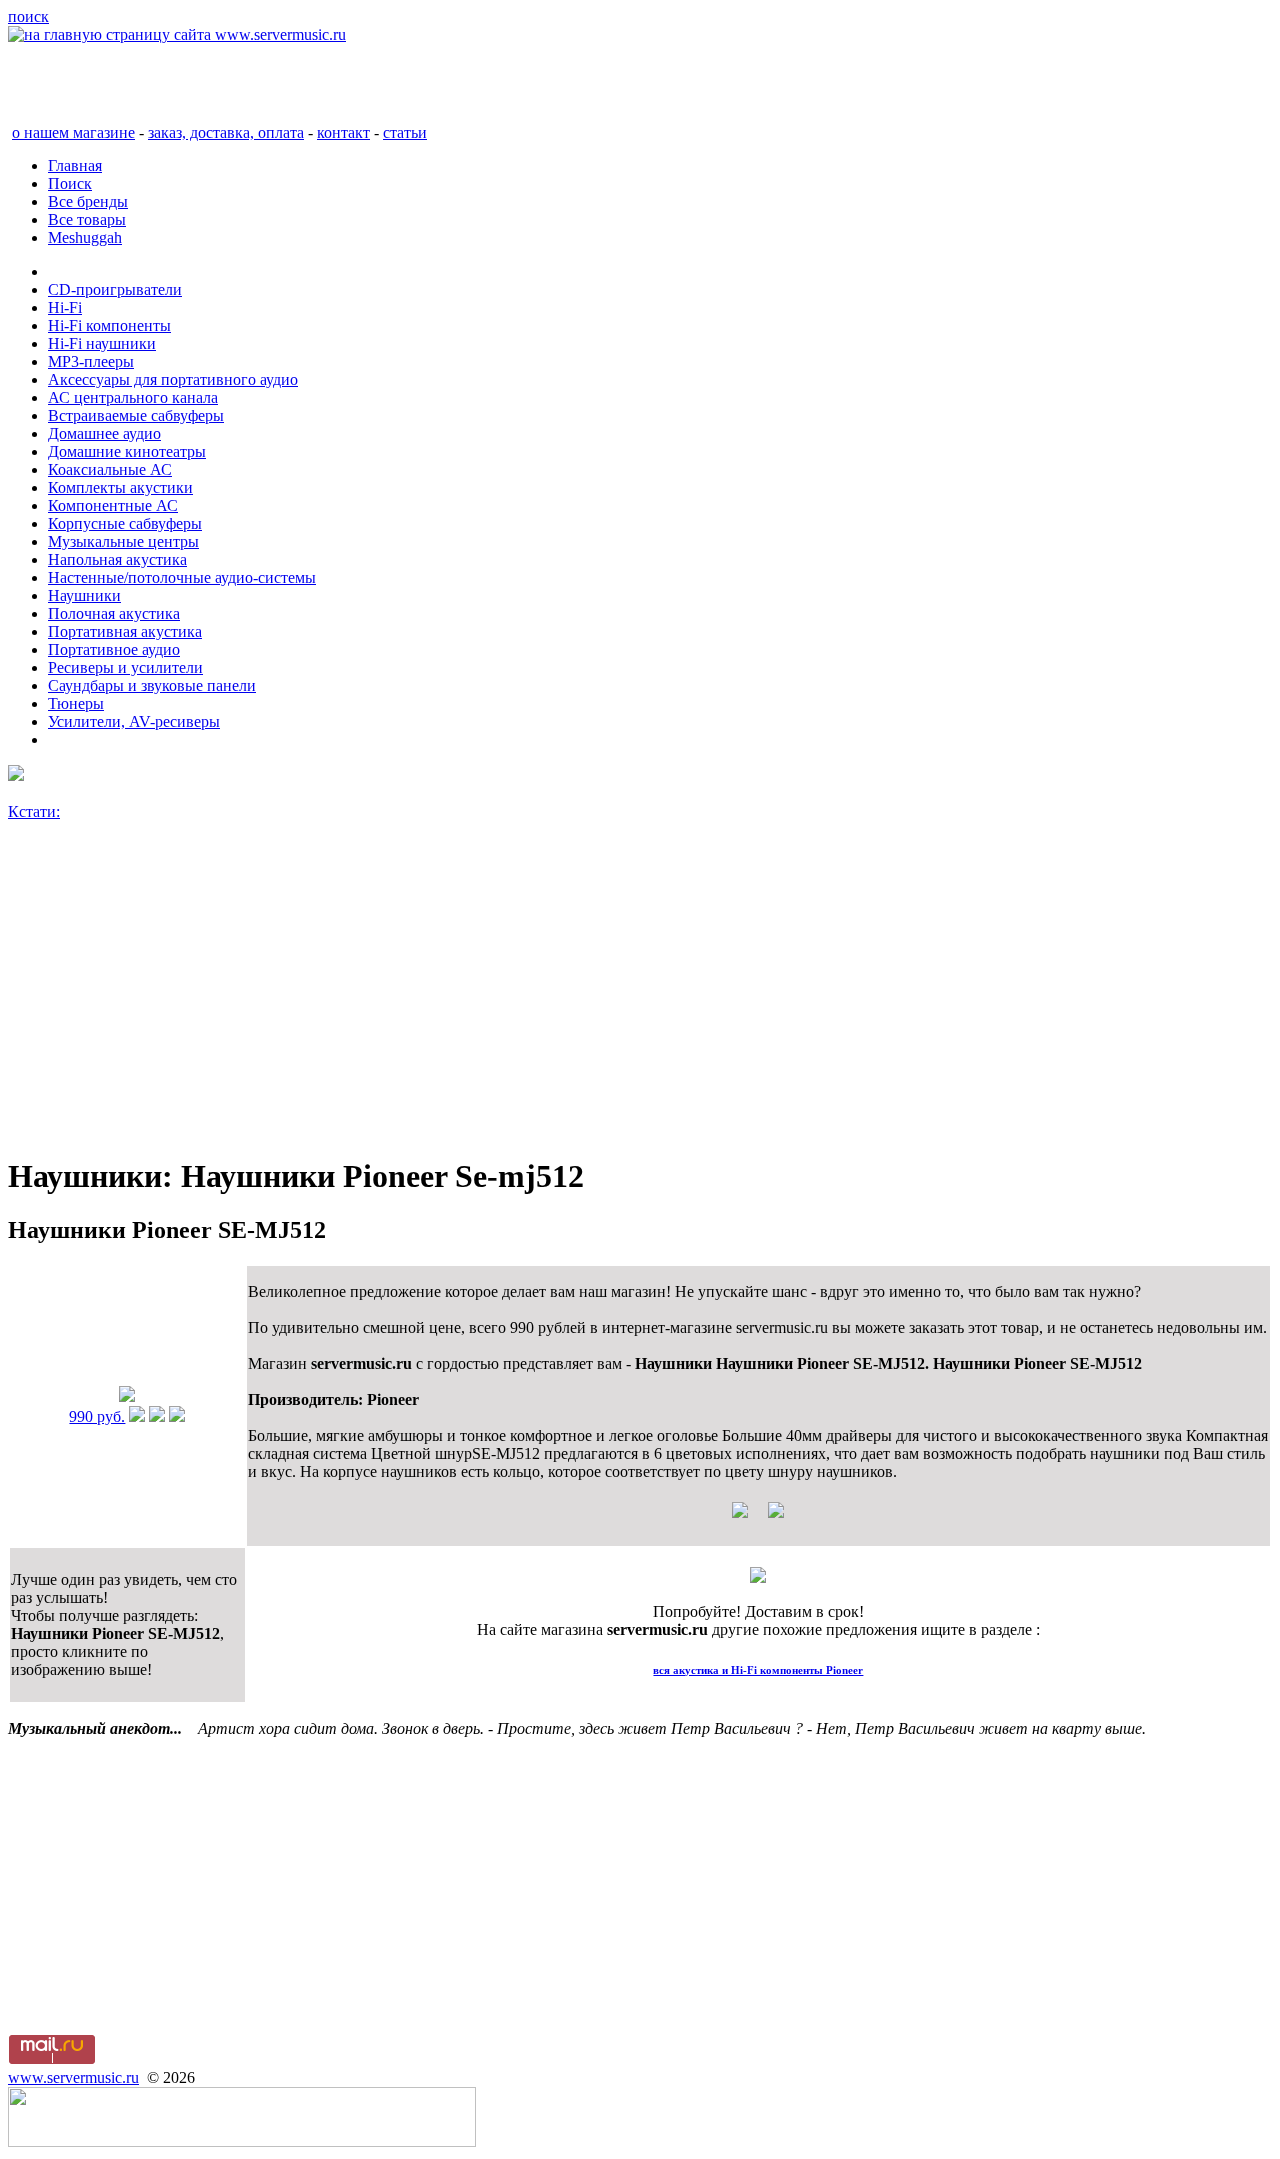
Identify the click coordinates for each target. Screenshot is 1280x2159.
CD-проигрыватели (115, 289)
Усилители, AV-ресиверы (134, 721)
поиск (28, 16)
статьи (405, 132)
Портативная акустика (125, 631)
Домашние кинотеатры (127, 451)
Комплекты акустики (120, 487)
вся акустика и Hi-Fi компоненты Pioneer (758, 1670)
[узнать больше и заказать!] (137, 1416)
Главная (75, 165)
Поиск (70, 183)
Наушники (84, 595)
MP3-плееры (91, 361)
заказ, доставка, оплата (226, 132)
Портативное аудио (114, 649)
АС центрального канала (133, 397)
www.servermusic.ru (73, 2077)
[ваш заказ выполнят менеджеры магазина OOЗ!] (758, 1577)
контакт (343, 132)
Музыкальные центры (123, 541)
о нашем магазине (73, 132)
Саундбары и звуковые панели (152, 685)
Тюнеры (76, 703)
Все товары (87, 219)
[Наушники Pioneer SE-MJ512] (127, 1396)
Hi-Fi (65, 307)
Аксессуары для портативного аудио (173, 379)
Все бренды (88, 201)
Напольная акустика (117, 559)
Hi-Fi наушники (102, 343)
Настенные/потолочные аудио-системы (182, 577)
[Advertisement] (608, 997)
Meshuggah (85, 237)
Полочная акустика (114, 613)
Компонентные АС (113, 505)
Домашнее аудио (104, 433)
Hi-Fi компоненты (109, 325)
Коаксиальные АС (110, 469)
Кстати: (34, 811)
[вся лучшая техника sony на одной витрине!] (16, 775)
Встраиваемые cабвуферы (136, 415)
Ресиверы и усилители (125, 667)
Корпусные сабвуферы (125, 523)
